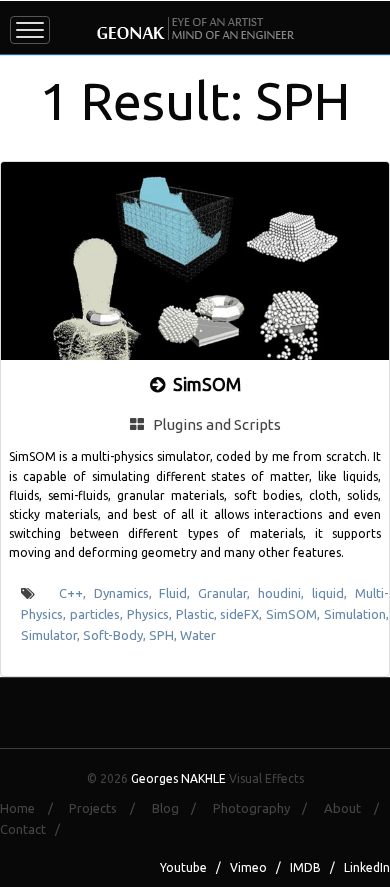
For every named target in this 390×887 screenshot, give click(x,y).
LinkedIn (367, 867)
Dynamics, (127, 593)
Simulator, (52, 635)
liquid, (333, 593)
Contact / (34, 829)
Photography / (266, 808)
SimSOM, (295, 614)
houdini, (285, 593)
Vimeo (248, 867)
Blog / (180, 808)
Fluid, (178, 593)
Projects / (108, 808)
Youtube (183, 867)
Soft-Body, (116, 635)
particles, (98, 614)
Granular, (228, 593)
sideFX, (243, 614)
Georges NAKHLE (178, 778)
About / (357, 808)
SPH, (164, 635)
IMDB (305, 867)
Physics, (151, 614)
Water (198, 635)
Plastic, (198, 614)
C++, (76, 593)
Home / (32, 808)
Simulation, (356, 614)
